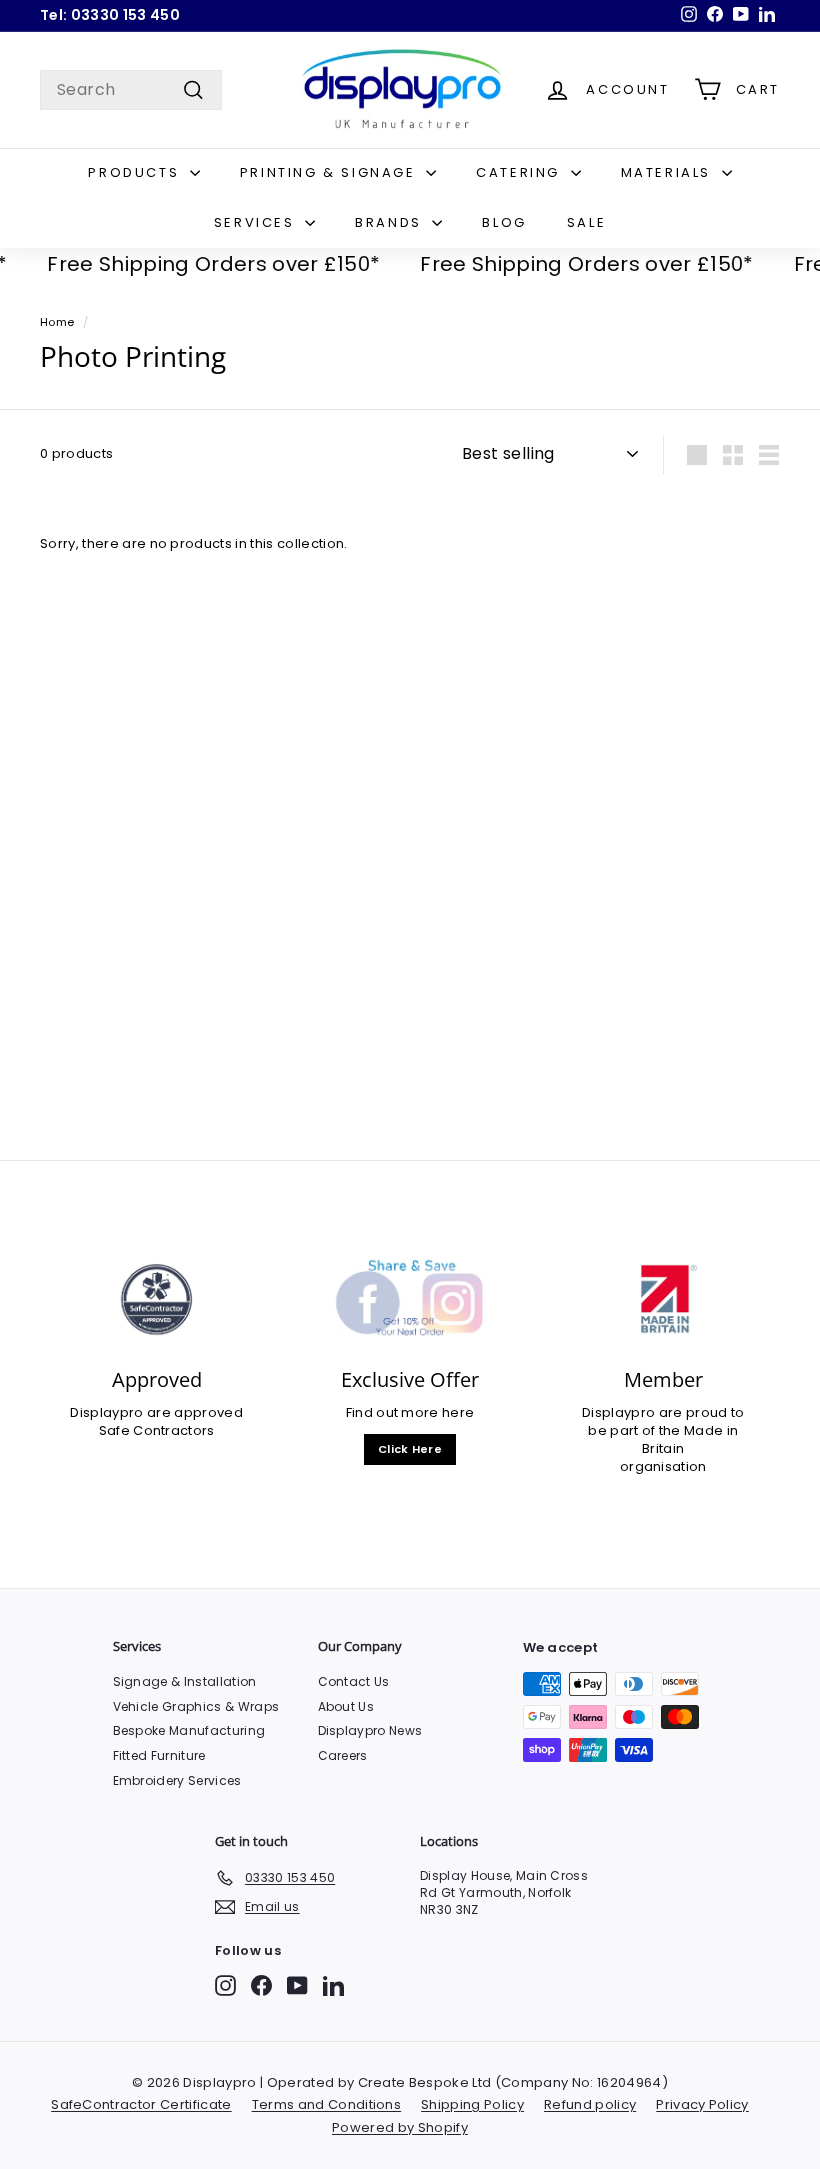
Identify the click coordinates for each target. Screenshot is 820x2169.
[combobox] (131, 90)
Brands (391, 222)
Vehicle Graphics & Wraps (196, 1706)
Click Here (410, 1449)
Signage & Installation (185, 1681)
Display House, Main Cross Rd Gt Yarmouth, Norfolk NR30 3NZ (504, 1892)
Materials (669, 172)
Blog (504, 222)
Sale (586, 222)
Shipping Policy (472, 2104)
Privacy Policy (702, 2104)
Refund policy (590, 2104)
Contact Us (354, 1681)
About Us (346, 1706)
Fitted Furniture (159, 1755)
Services (257, 222)
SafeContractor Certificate (141, 2104)
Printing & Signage (330, 172)
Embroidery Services (177, 1780)
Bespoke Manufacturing (189, 1730)
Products (136, 172)
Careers (343, 1755)
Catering (520, 172)
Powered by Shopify (400, 2127)
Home (57, 322)
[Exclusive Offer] (409, 1300)
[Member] (663, 1300)
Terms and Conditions (327, 2104)
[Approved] (156, 1300)
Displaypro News (370, 1730)
